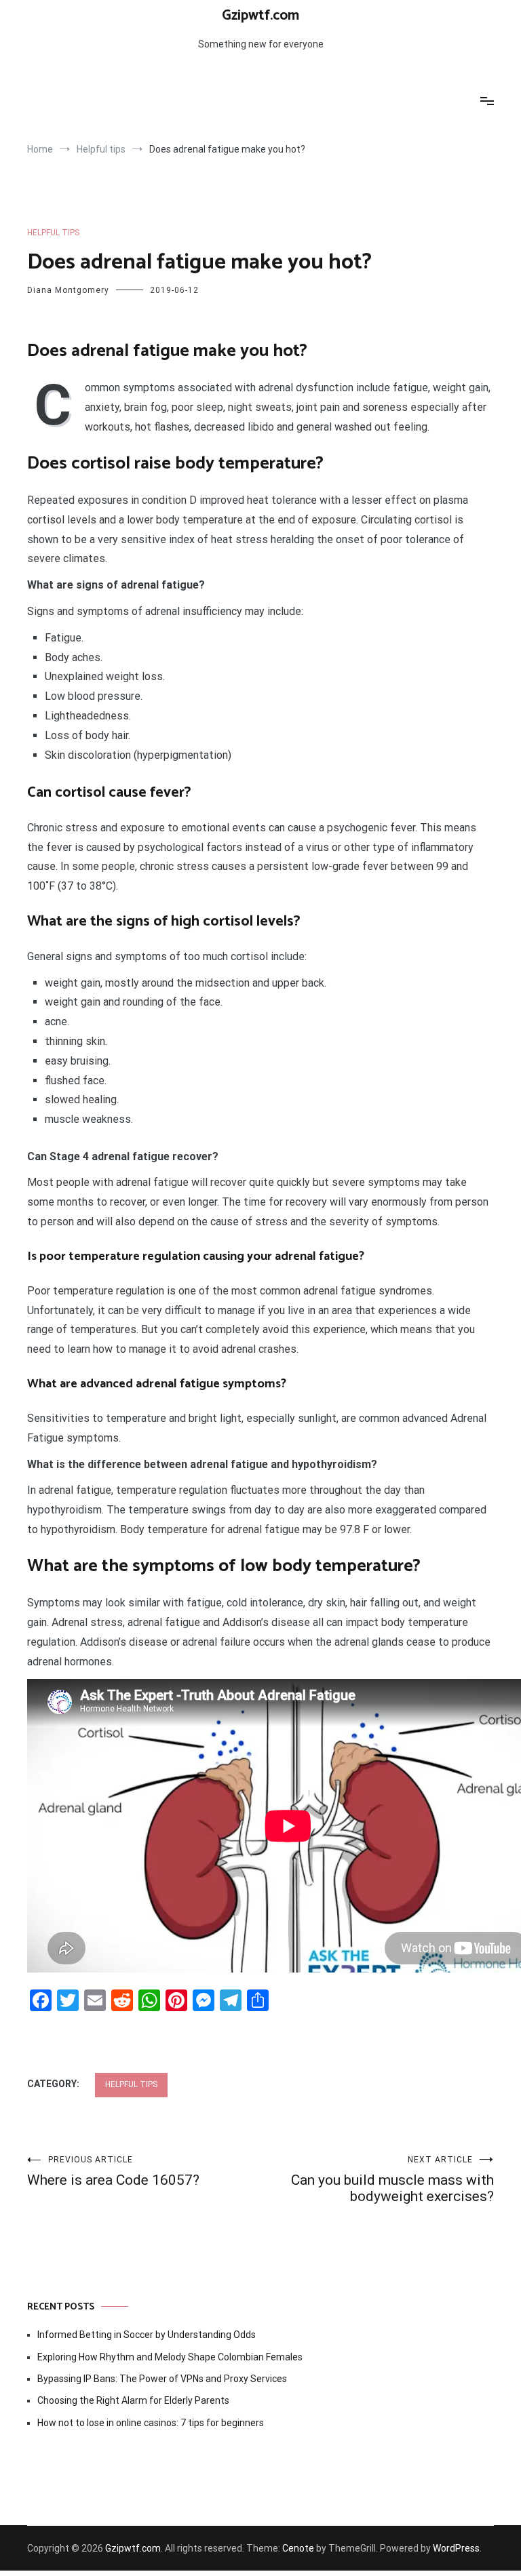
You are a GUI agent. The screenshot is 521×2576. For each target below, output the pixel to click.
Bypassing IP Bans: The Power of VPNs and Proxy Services (162, 2379)
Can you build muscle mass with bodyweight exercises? (392, 2180)
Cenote (298, 2548)
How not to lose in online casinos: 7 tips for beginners (151, 2423)
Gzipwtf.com (260, 16)
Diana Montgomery (68, 290)
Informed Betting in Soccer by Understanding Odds (147, 2335)
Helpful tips (53, 233)
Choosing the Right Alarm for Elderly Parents (133, 2400)
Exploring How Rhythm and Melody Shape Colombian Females (170, 2357)
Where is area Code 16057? (113, 2172)
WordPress (456, 2548)
